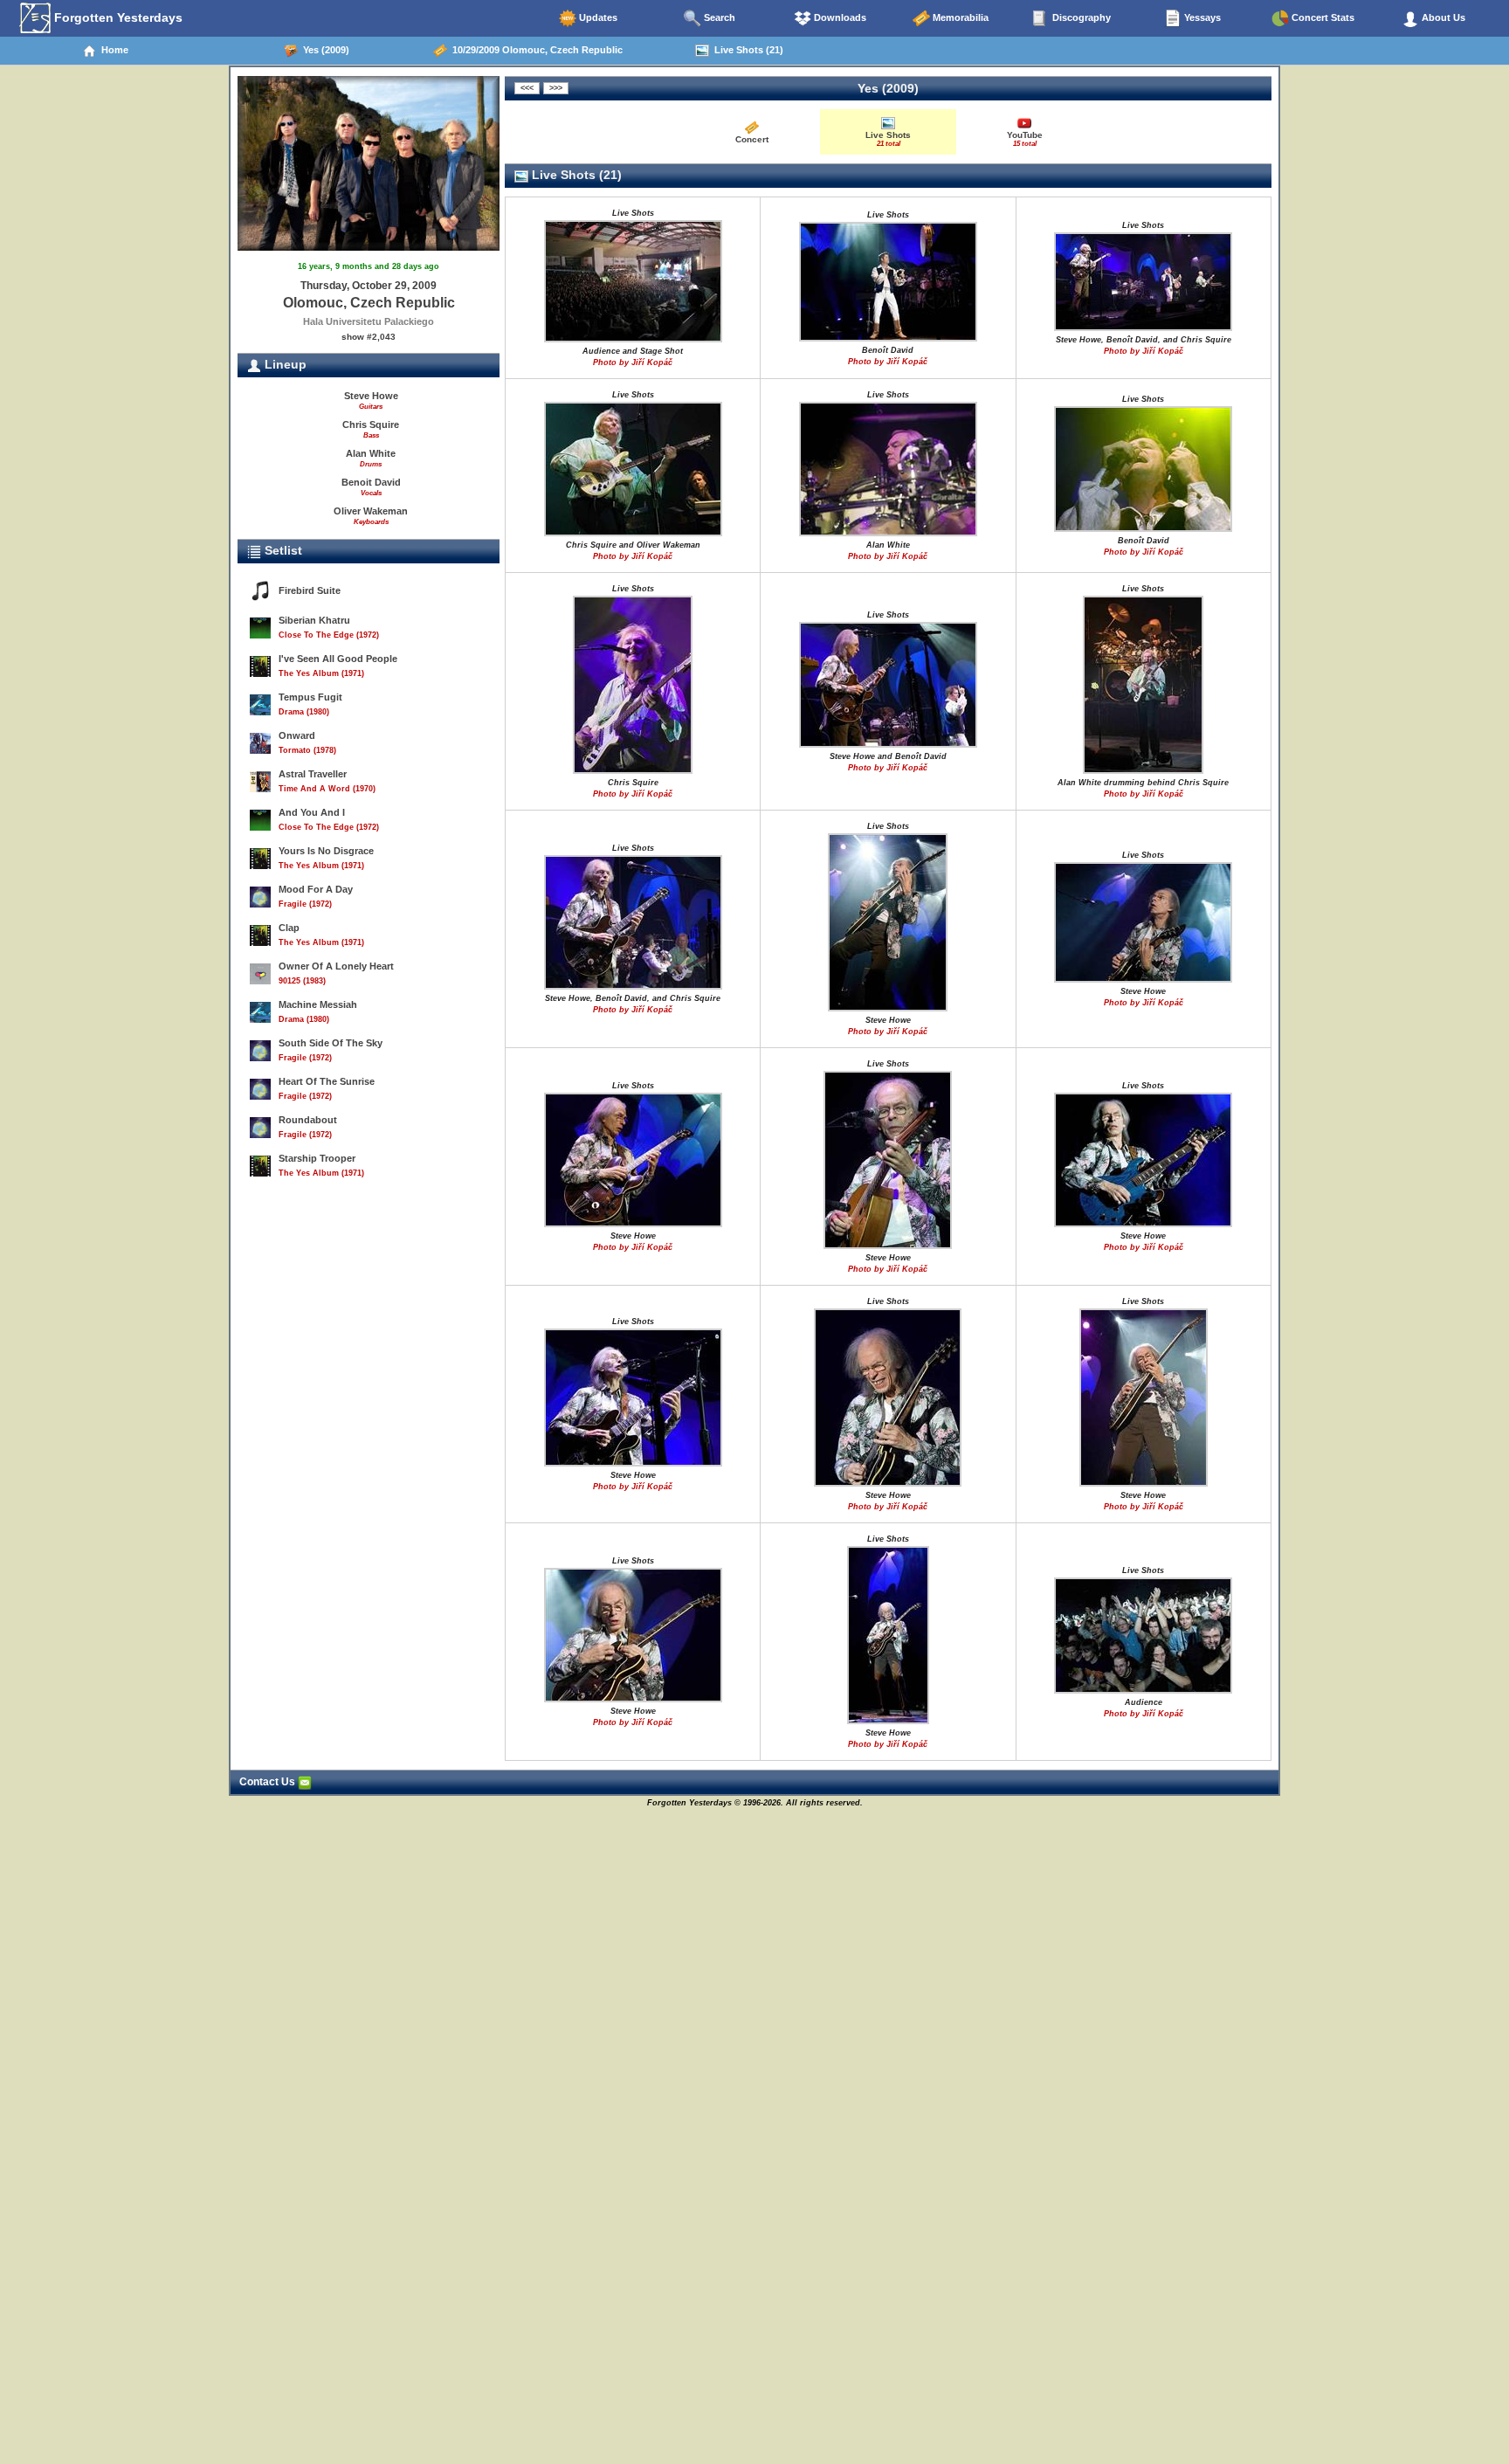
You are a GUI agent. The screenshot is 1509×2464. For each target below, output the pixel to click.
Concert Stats (1322, 17)
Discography (1080, 17)
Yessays (1201, 17)
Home (112, 50)
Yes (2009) (324, 50)
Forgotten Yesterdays (117, 17)
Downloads (839, 17)
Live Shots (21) (746, 50)
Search (718, 17)
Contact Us (269, 1782)
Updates (597, 17)
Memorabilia (959, 17)
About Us (1442, 17)
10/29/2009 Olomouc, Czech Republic (535, 50)
